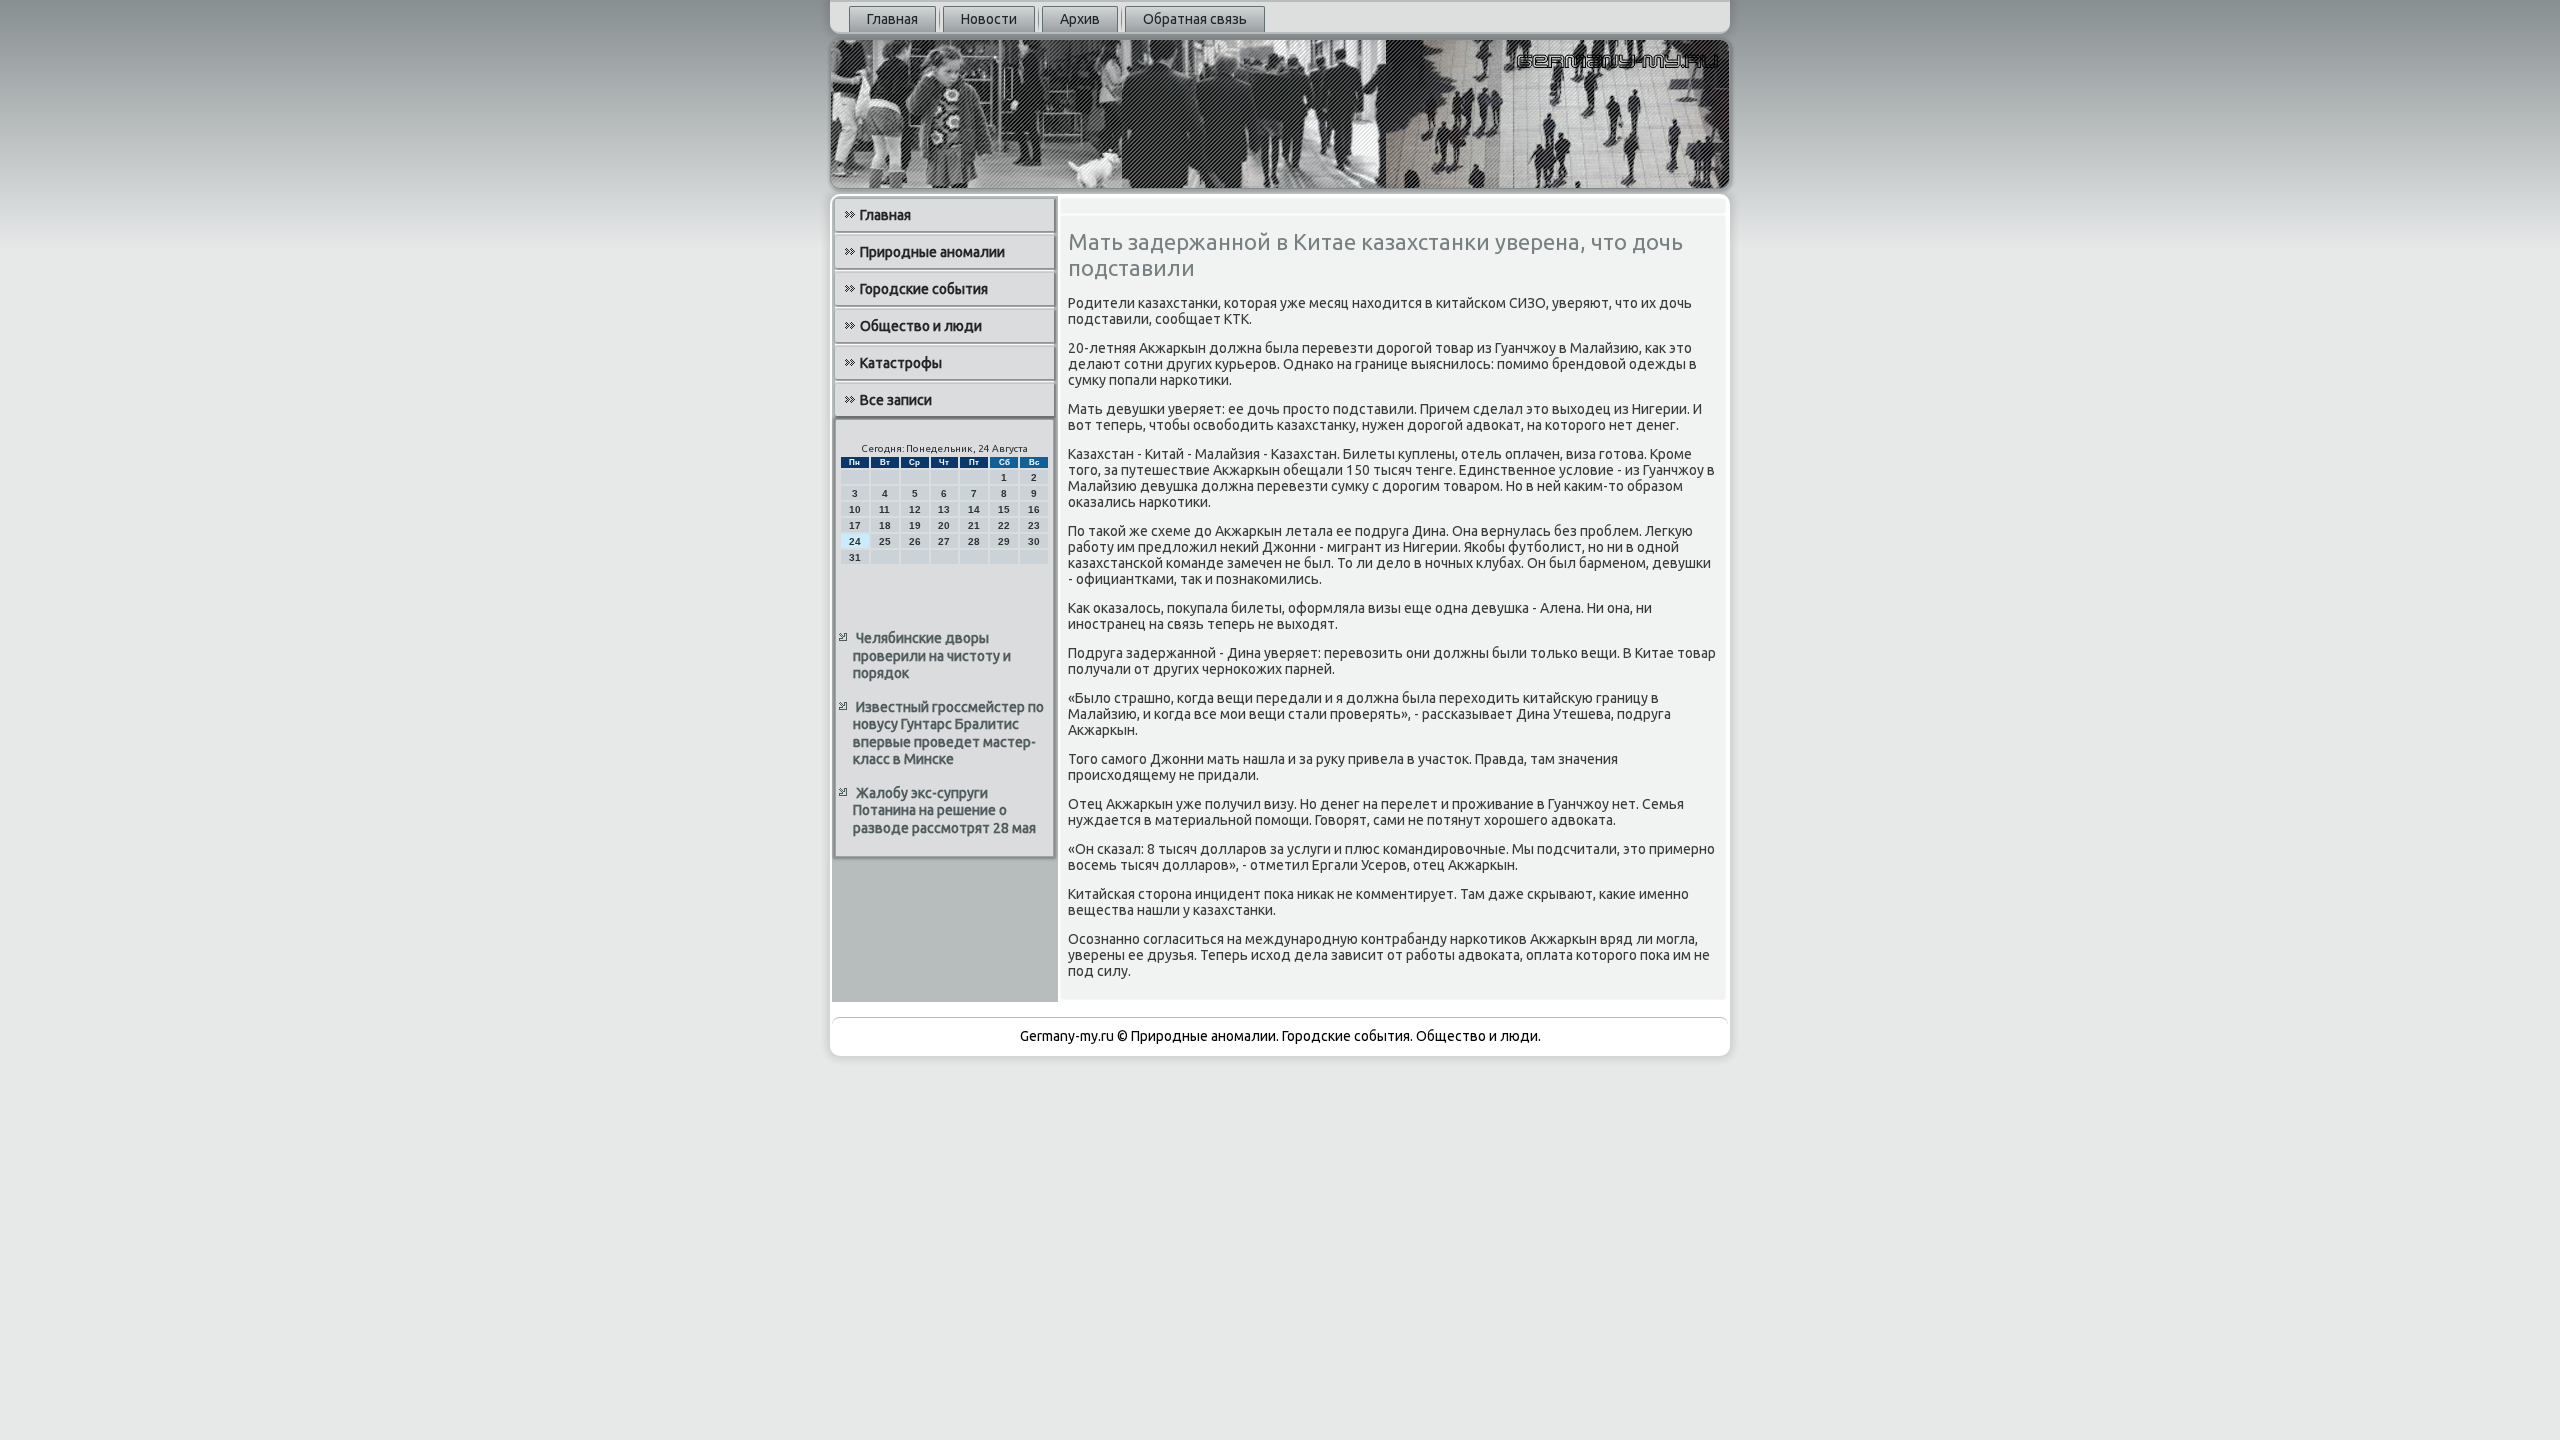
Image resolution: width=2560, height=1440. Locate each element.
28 (974, 541)
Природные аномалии (932, 252)
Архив (1080, 19)
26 (915, 541)
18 (885, 525)
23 (1034, 525)
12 (915, 509)
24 (855, 541)
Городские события (924, 289)
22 (1004, 525)
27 (944, 541)
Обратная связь (1195, 19)
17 (855, 525)
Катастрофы (901, 363)
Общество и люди (921, 326)
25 (885, 541)
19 (915, 525)
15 (1004, 509)
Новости (989, 19)
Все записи (896, 400)
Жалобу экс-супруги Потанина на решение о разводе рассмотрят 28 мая (944, 810)
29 (1004, 541)
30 (1034, 541)
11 (884, 509)
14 (974, 509)
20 (944, 525)
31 (855, 557)
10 (855, 509)
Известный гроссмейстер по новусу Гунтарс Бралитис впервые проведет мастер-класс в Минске (948, 733)
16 (1034, 509)
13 (944, 509)
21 (974, 525)
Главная (892, 19)
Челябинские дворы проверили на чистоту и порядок (932, 655)
